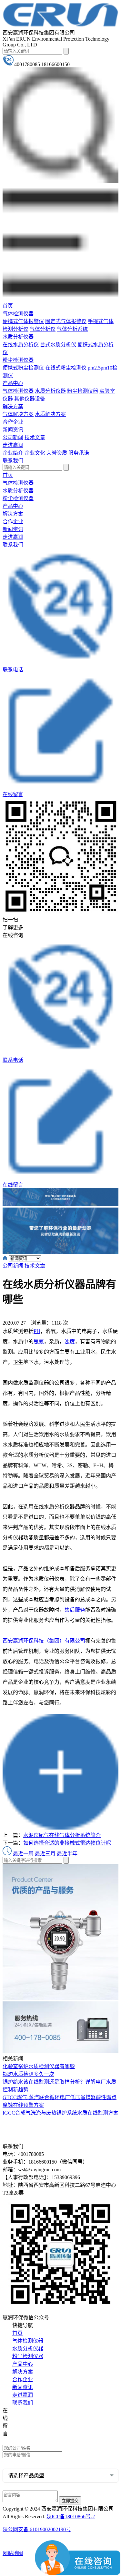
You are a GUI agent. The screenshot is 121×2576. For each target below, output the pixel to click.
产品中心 (13, 383)
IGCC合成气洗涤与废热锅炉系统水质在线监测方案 (60, 2113)
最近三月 (45, 1854)
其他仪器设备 (30, 399)
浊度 (70, 1342)
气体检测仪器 (18, 314)
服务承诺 (79, 453)
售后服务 (75, 1610)
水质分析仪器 (18, 337)
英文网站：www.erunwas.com (39, 2440)
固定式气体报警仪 (66, 321)
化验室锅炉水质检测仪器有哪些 (39, 2066)
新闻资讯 (13, 430)
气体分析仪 (43, 329)
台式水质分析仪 (58, 345)
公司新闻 (13, 437)
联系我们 (13, 461)
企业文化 (35, 453)
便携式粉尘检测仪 (23, 368)
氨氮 (39, 1342)
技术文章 (35, 437)
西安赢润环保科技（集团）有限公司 (44, 1641)
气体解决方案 (18, 414)
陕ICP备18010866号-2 (71, 2517)
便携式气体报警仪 (23, 321)
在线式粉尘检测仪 (66, 368)
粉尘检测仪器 (18, 360)
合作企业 (13, 422)
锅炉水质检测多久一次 (28, 2074)
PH (37, 1331)
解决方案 (13, 406)
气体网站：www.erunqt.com (38, 2431)
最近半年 (67, 1854)
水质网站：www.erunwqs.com (39, 2421)
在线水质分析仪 (21, 345)
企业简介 (13, 453)
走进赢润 (13, 445)
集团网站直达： (26, 2411)
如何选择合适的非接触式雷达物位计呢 (67, 1843)
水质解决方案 (50, 414)
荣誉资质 (57, 453)
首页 (8, 306)
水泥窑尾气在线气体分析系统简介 (62, 1835)
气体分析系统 (72, 329)
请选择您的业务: (21, 2463)
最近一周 (23, 1854)
